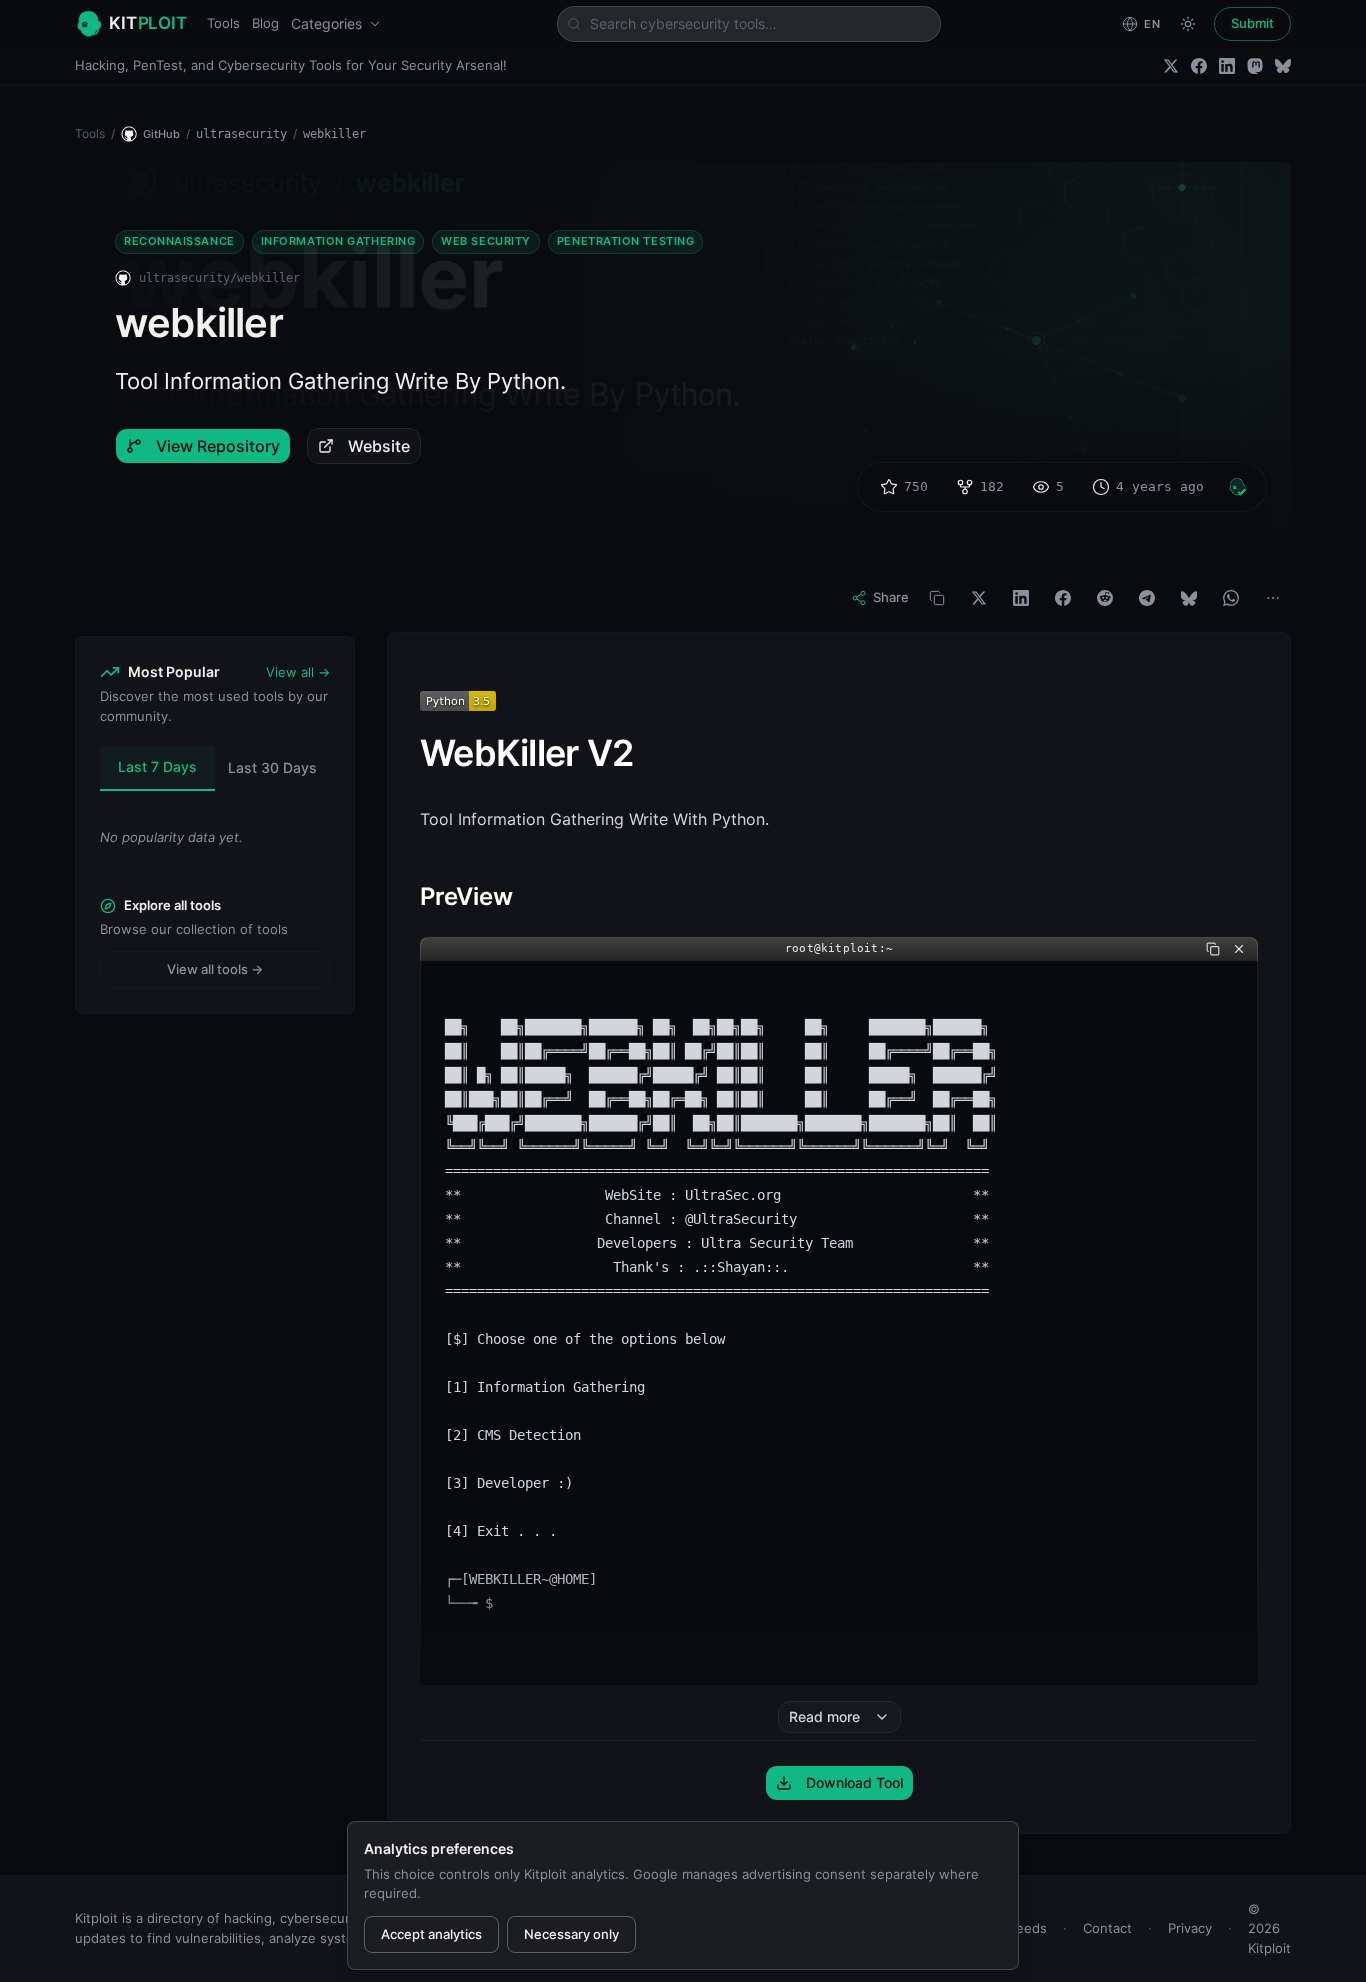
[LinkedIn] (1227, 66)
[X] (979, 598)
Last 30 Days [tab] (272, 767)
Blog (265, 23)
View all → (298, 672)
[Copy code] (1213, 949)
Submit (1252, 23)
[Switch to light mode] (1188, 24)
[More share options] (1273, 598)
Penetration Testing (625, 241)
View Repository (218, 446)
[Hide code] (1239, 949)
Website (379, 446)
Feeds (1028, 1928)
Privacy (1190, 1928)
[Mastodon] (1255, 66)
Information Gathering (338, 241)
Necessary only (571, 1934)
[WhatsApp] (1231, 598)
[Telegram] (1147, 598)
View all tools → (215, 969)
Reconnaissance (179, 241)
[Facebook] (1199, 66)
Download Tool (854, 1782)
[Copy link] (937, 598)
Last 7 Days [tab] (157, 766)
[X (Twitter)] (1171, 66)
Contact (1107, 1928)
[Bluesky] (1283, 66)
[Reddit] (1105, 598)
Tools (223, 23)
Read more (824, 1716)
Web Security (486, 241)
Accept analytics (431, 1934)
